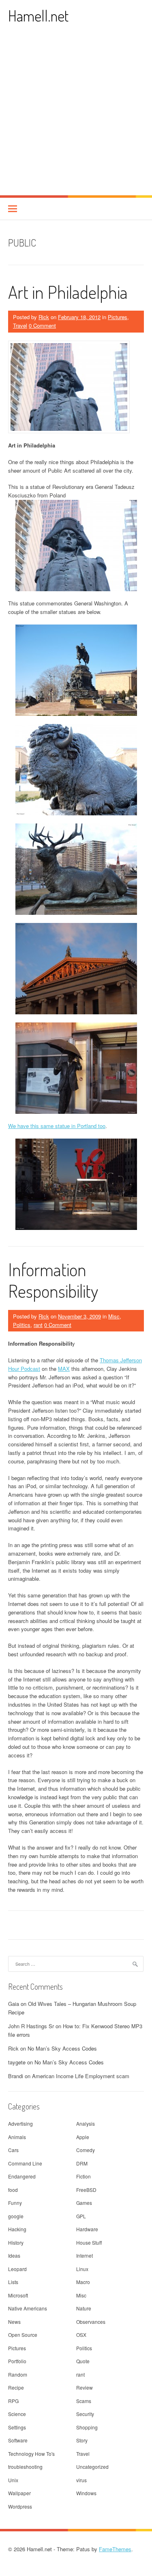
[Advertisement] (76, 115)
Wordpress (20, 2506)
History (16, 2242)
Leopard (17, 2269)
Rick (44, 317)
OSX (81, 2335)
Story (82, 2440)
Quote (83, 2361)
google (16, 2216)
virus (81, 2480)
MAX (64, 1369)
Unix (13, 2480)
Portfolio (17, 2361)
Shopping (87, 2427)
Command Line (25, 2163)
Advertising (20, 2123)
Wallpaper (19, 2493)
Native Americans (28, 2308)
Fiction (83, 2176)
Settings (17, 2427)
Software (18, 2440)
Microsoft (18, 2295)
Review (85, 2387)
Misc (114, 1316)
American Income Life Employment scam (81, 2076)
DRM (82, 2163)
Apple (83, 2137)
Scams (84, 2401)
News (14, 2322)
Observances (91, 2322)
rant (38, 1325)
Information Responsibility (53, 1280)
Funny (15, 2203)
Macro (83, 2282)
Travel (20, 325)
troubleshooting (25, 2467)
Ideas (14, 2255)
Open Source (23, 2335)
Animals (17, 2137)
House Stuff (89, 2242)
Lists (13, 2282)
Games (84, 2203)
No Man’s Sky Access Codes (62, 2048)
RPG (13, 2401)
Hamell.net (38, 16)
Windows (86, 2493)
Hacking (17, 2229)
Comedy (86, 2150)
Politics (22, 1325)
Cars (13, 2150)
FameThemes (115, 2549)
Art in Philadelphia (68, 292)
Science (17, 2414)
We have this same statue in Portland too (57, 1126)
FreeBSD (86, 2190)
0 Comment (42, 325)
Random (18, 2374)
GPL (81, 2216)
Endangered (22, 2176)
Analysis (86, 2123)
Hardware (87, 2229)
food (13, 2190)
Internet (85, 2255)
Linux (82, 2269)
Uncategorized (92, 2467)
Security (85, 2414)
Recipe (16, 2387)
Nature (84, 2308)
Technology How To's (31, 2454)
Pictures (118, 317)
